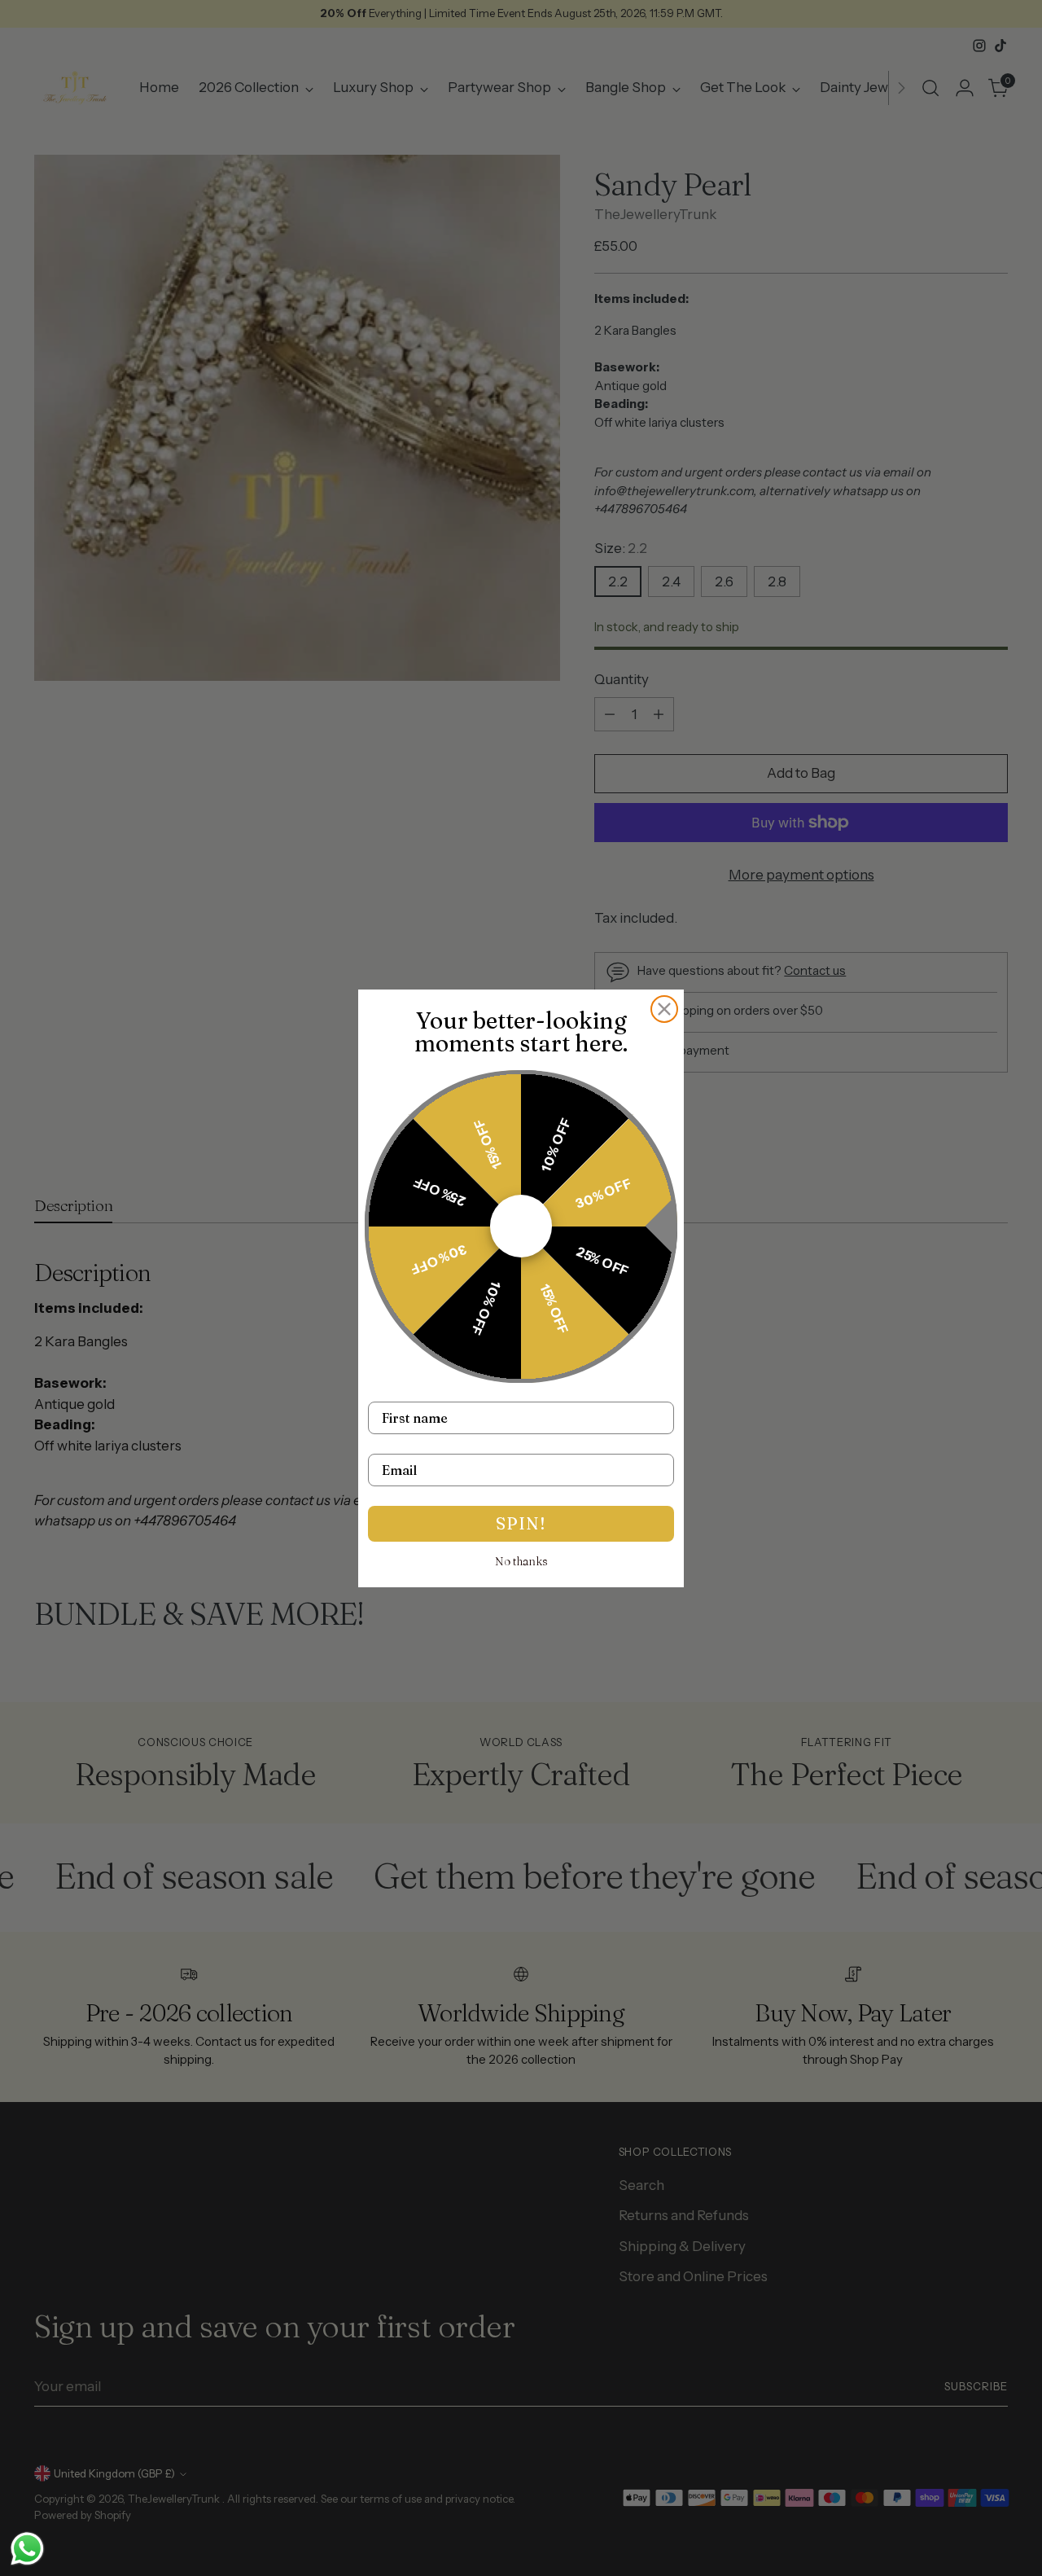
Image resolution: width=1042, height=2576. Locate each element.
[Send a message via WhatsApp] (27, 2549)
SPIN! (521, 1523)
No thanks (521, 1561)
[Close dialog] (664, 1009)
